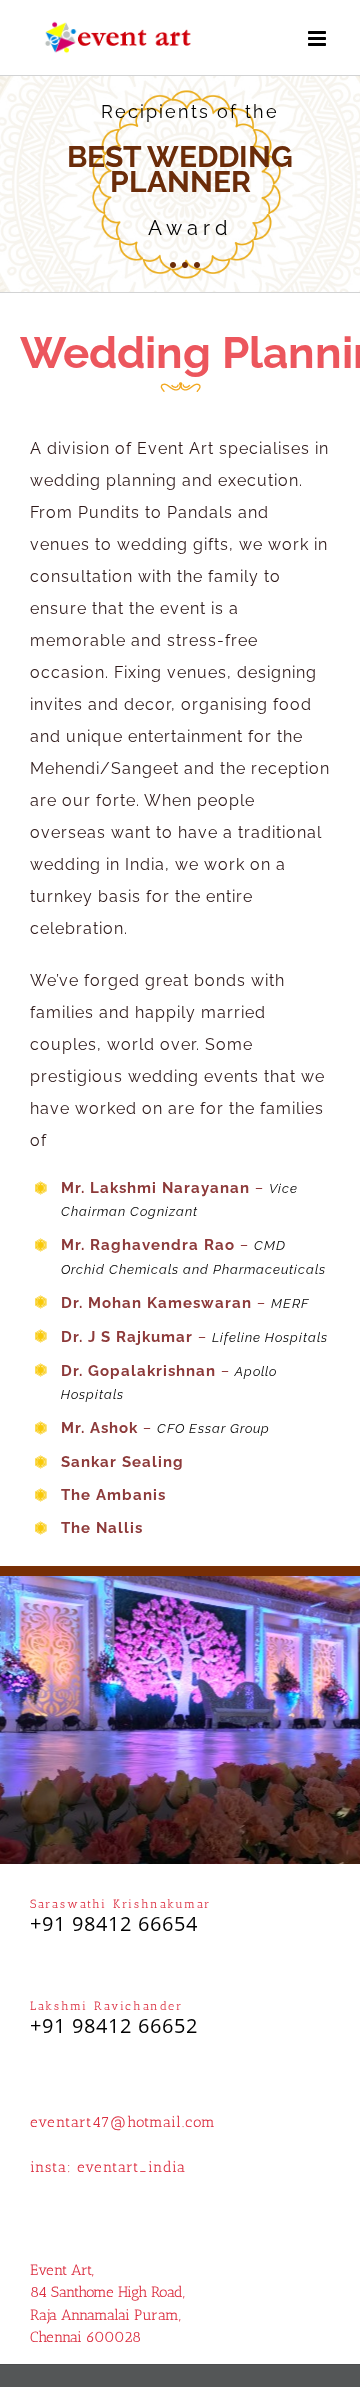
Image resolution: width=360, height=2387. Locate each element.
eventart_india (131, 2167)
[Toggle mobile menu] (319, 38)
